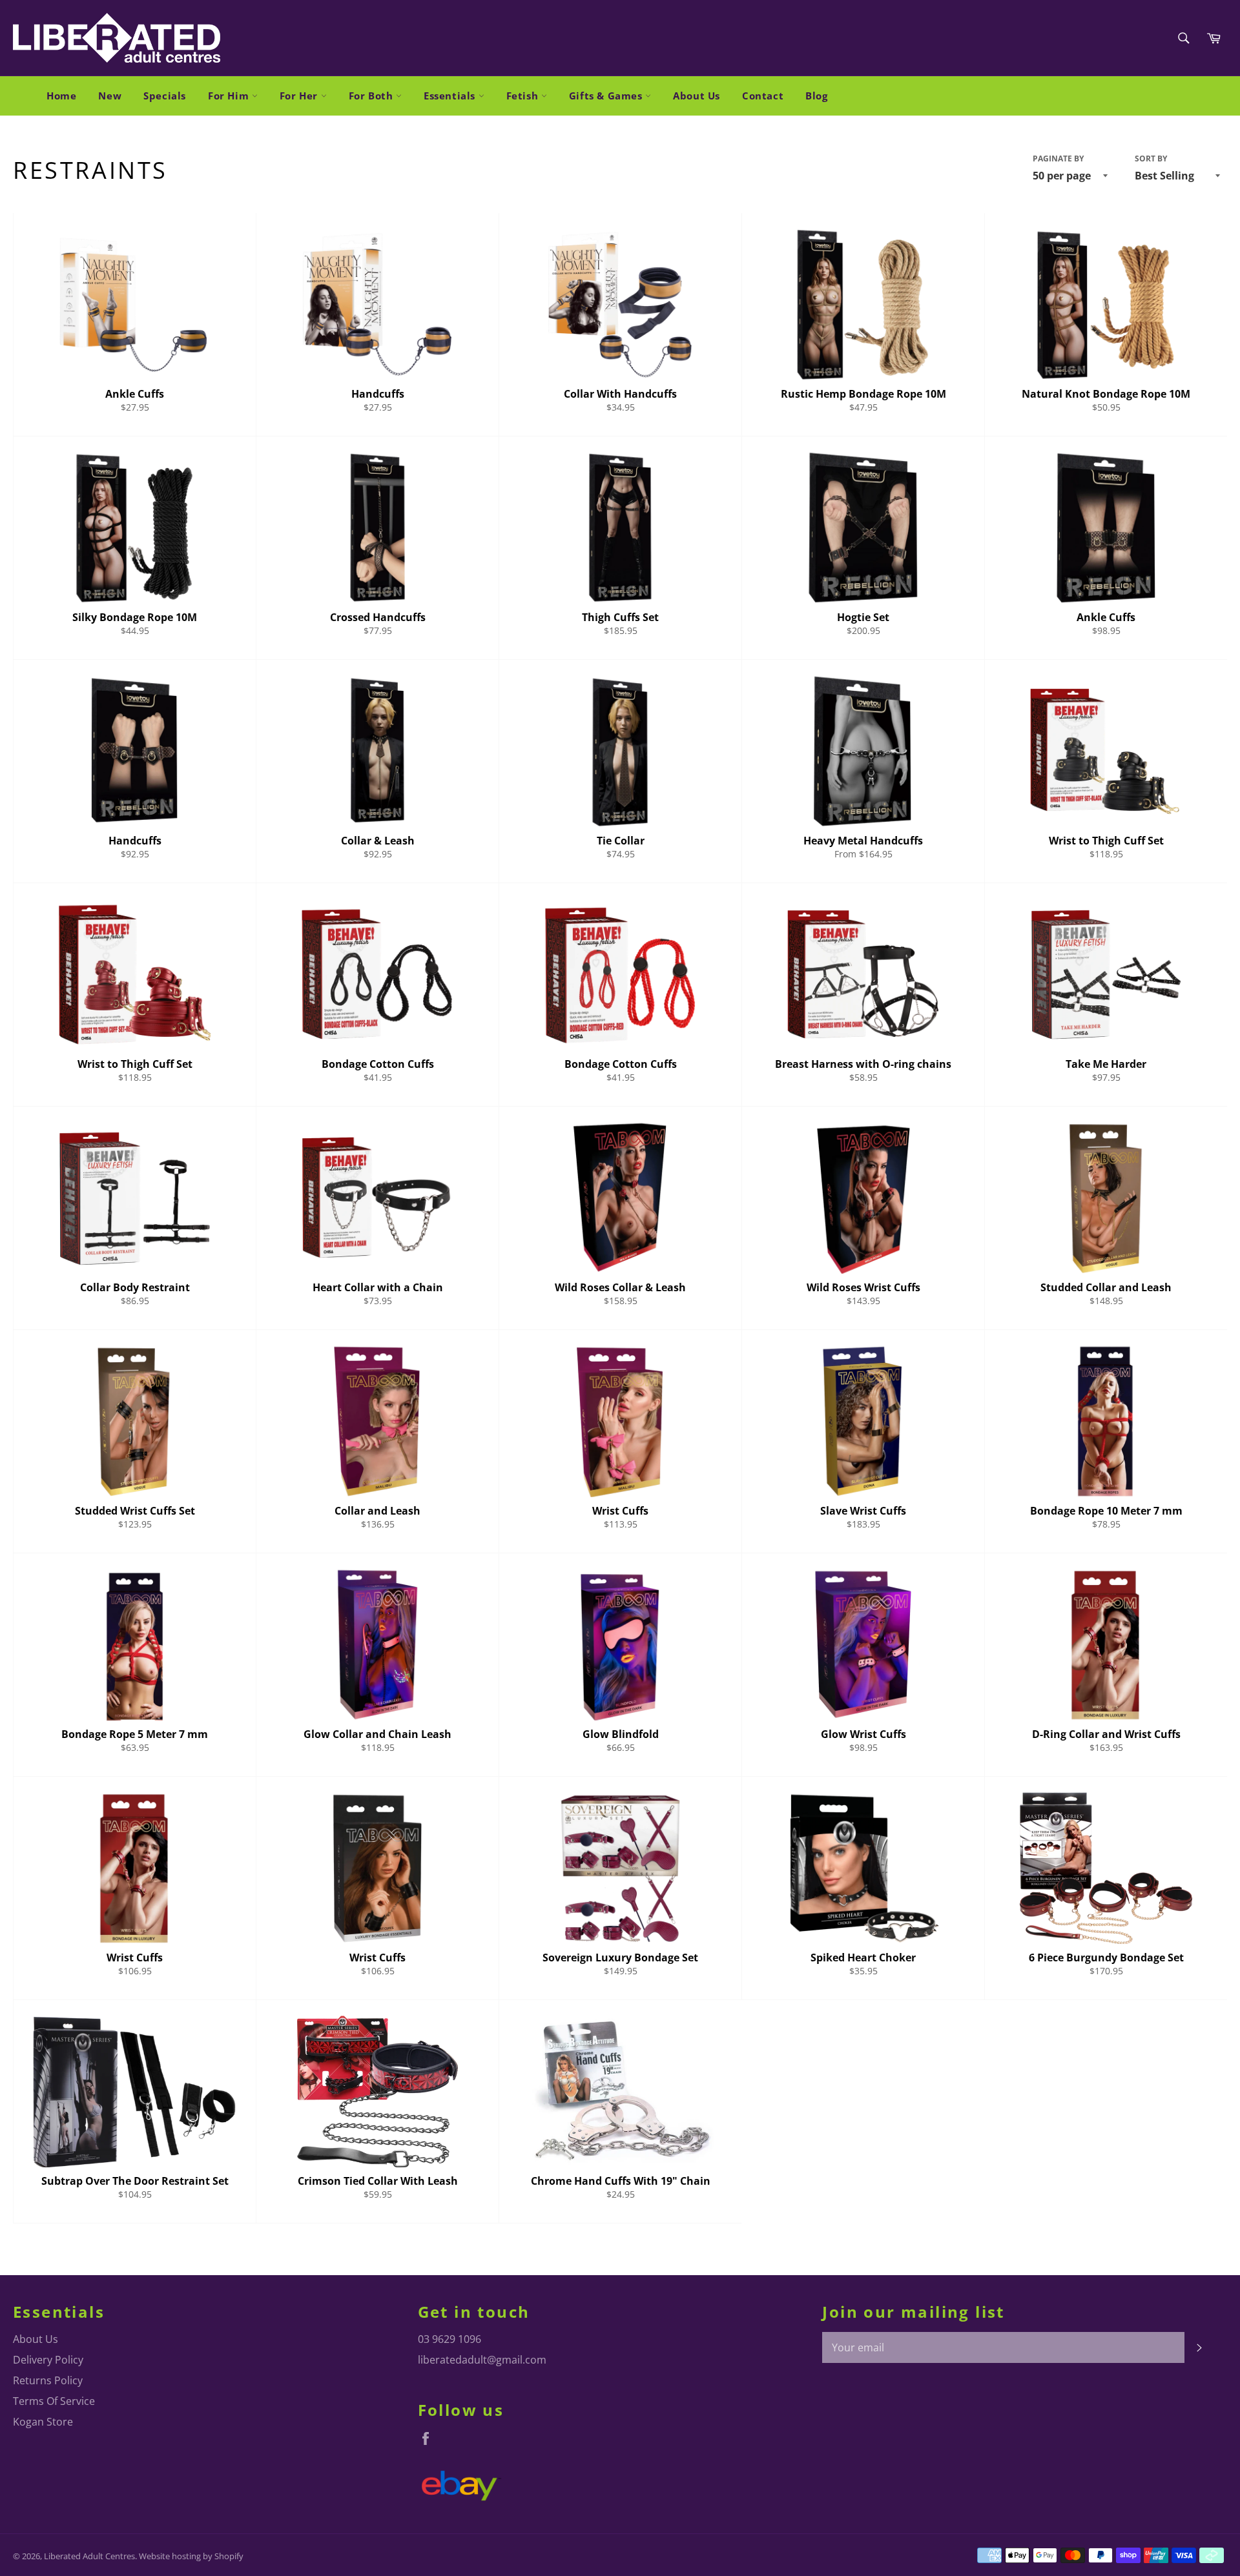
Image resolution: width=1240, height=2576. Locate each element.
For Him (230, 96)
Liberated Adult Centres (89, 2556)
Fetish (524, 96)
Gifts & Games (607, 96)
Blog (816, 96)
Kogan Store (43, 2422)
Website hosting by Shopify (191, 2556)
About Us (697, 96)
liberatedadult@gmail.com (482, 2360)
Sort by (1151, 159)
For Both (372, 96)
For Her (300, 96)
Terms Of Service (54, 2401)
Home (61, 96)
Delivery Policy (48, 2360)
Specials (165, 96)
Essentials (451, 96)
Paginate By (1058, 159)
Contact (763, 96)
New (110, 96)
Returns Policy (48, 2380)
